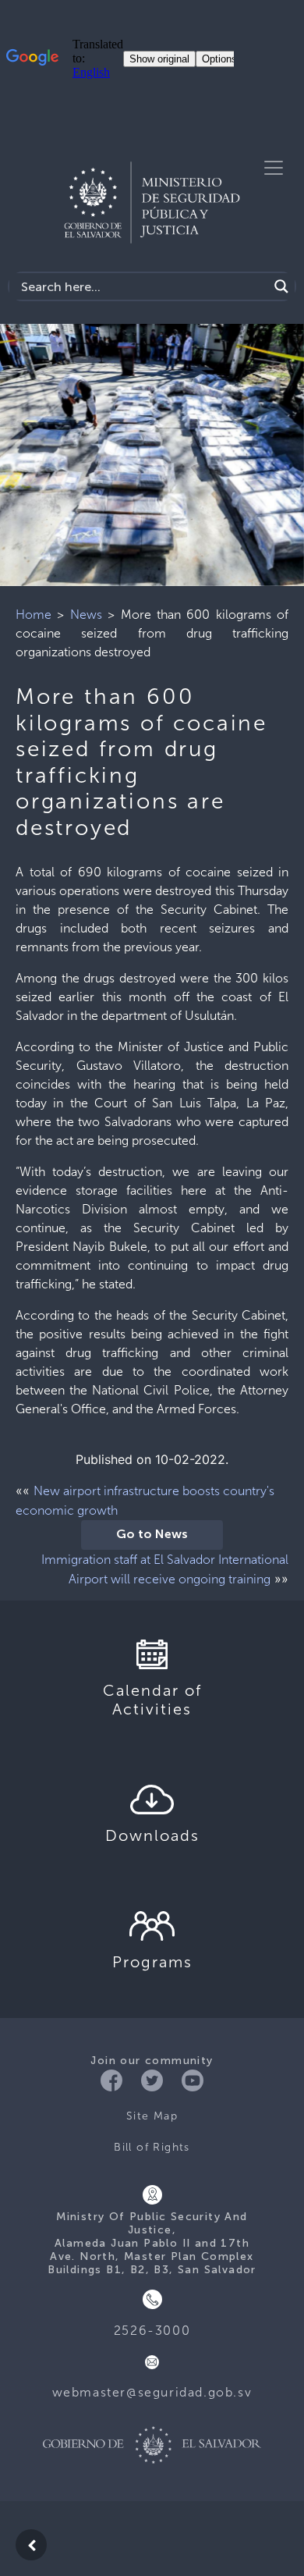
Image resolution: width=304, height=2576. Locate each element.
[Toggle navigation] (274, 168)
